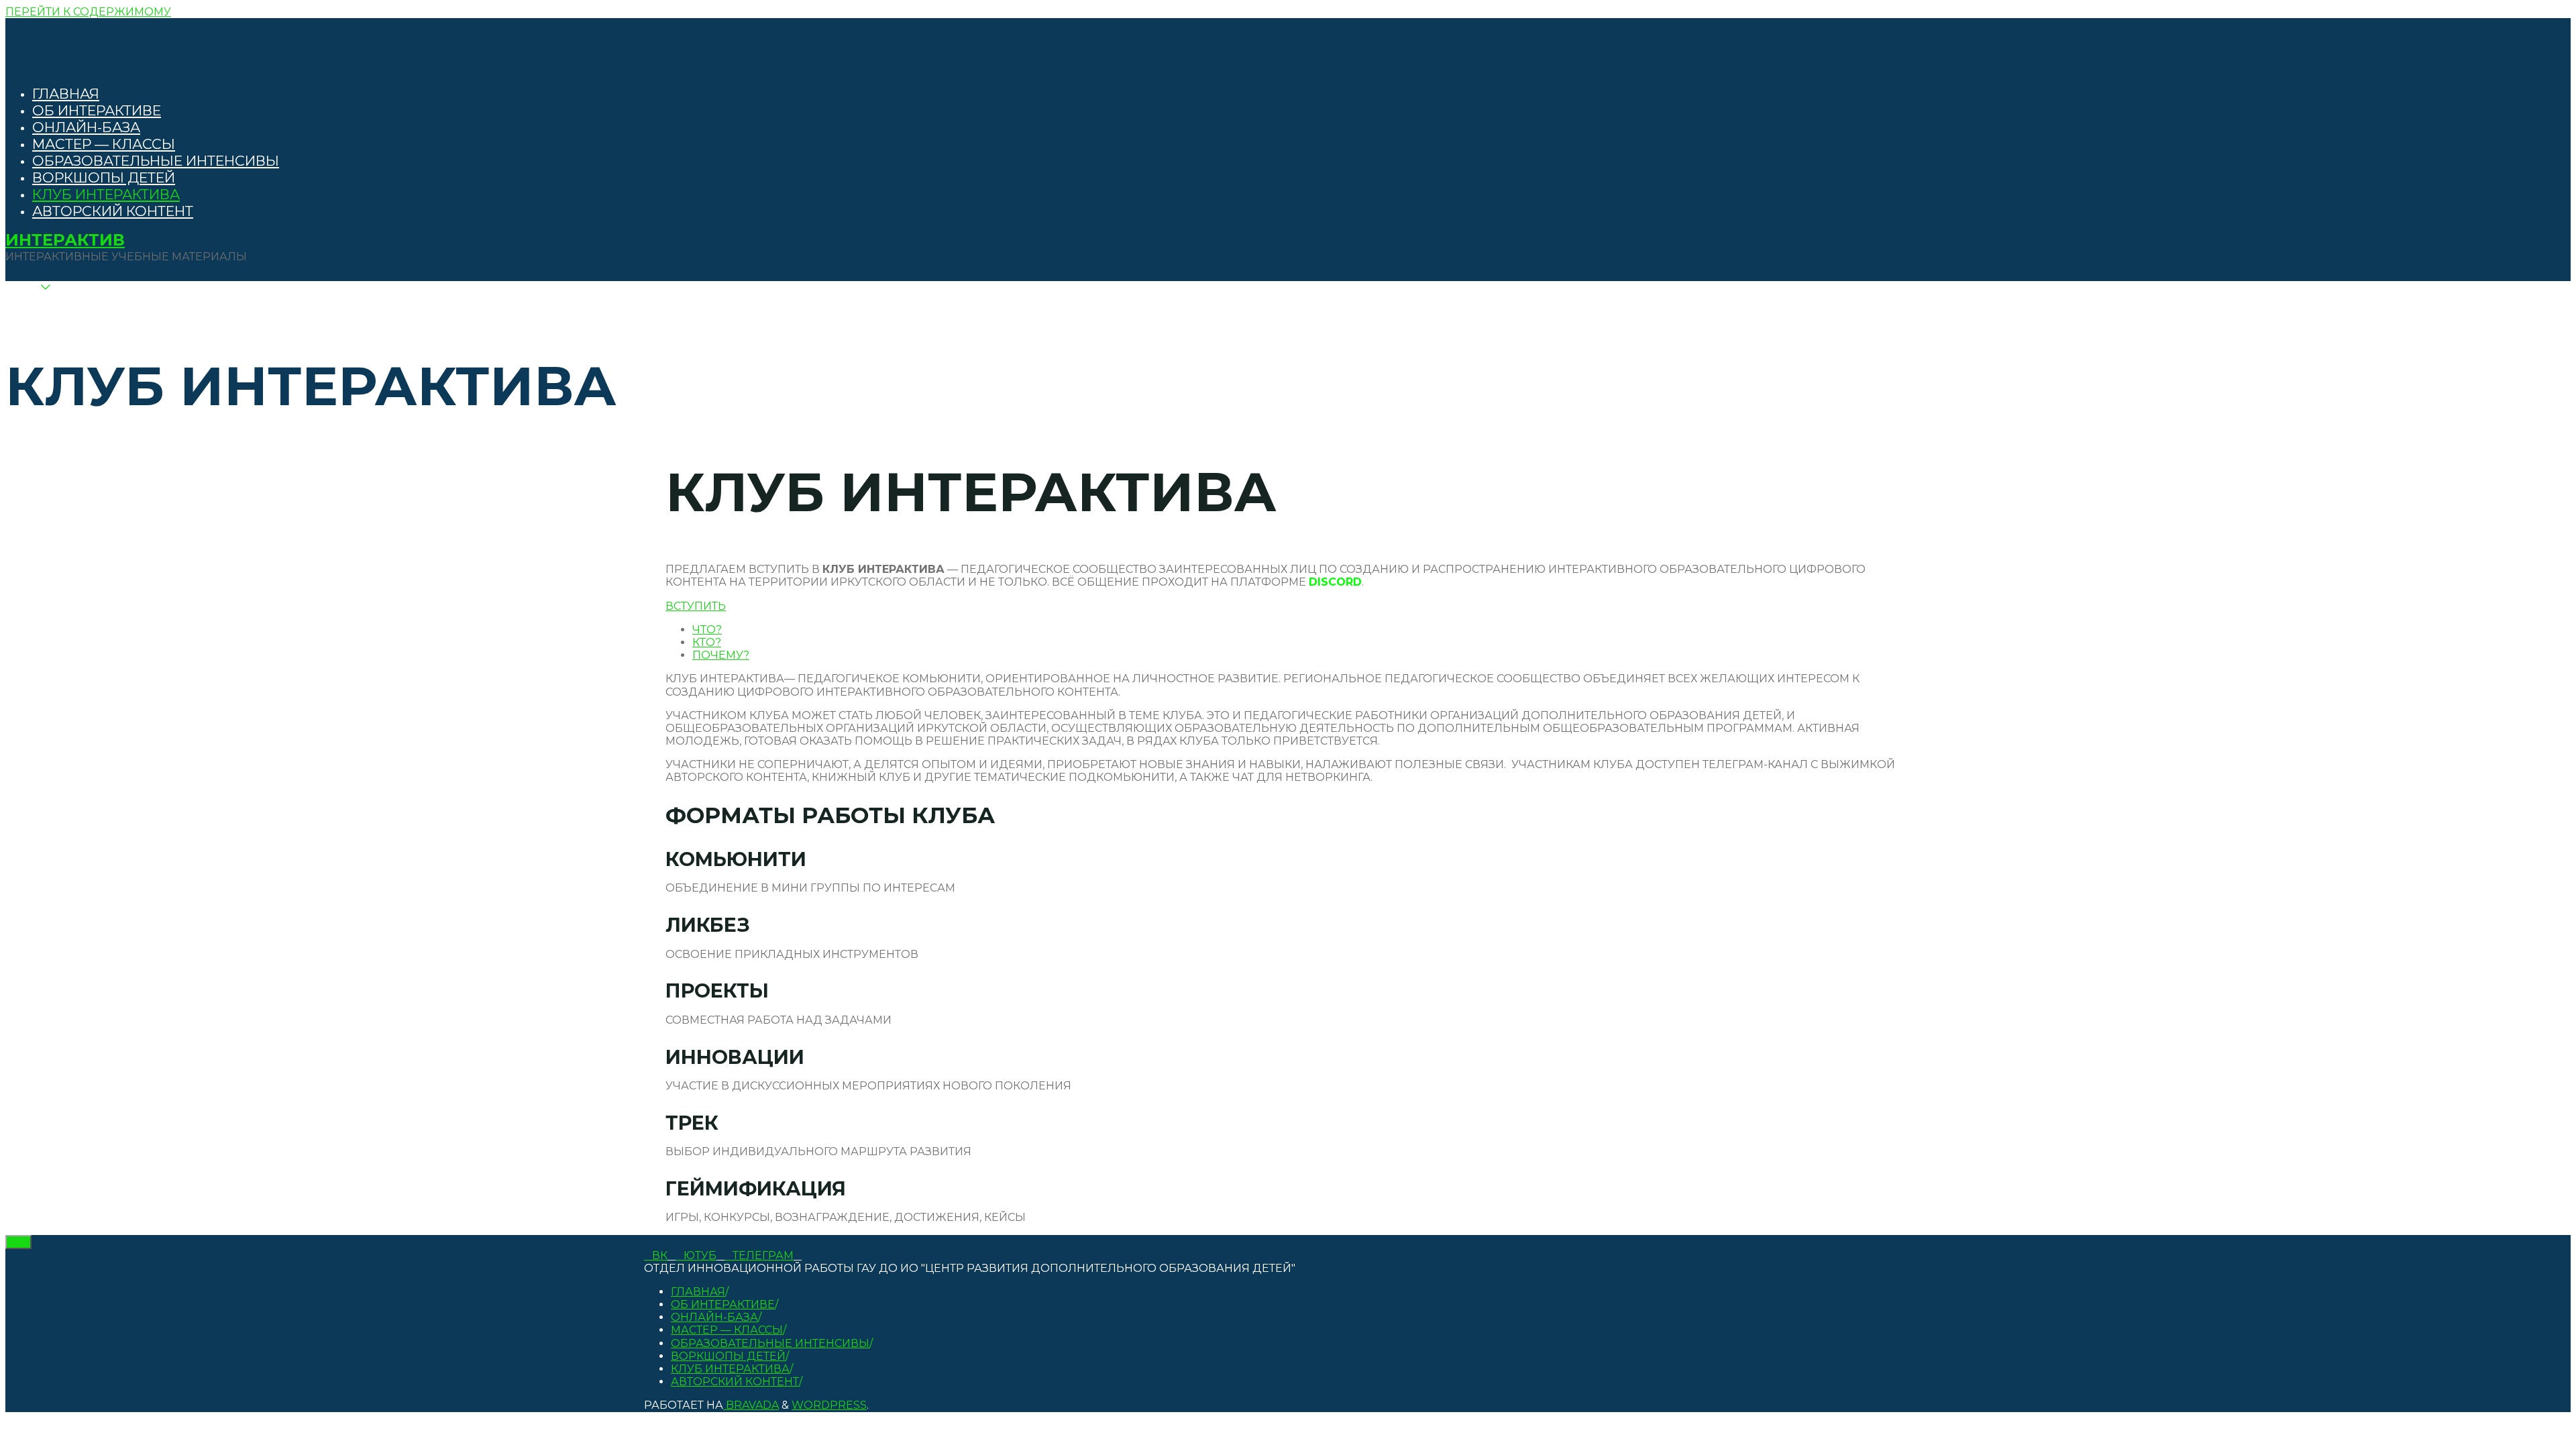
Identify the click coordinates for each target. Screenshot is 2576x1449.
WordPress (829, 1405)
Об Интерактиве (723, 1304)
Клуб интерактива (730, 1369)
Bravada (751, 1405)
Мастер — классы (727, 1330)
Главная (698, 1292)
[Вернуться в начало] (18, 1242)
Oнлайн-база (714, 1317)
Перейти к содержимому (88, 12)
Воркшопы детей (728, 1356)
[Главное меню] (36, 306)
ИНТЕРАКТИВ (65, 240)
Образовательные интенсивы (770, 1343)
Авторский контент (735, 1382)
